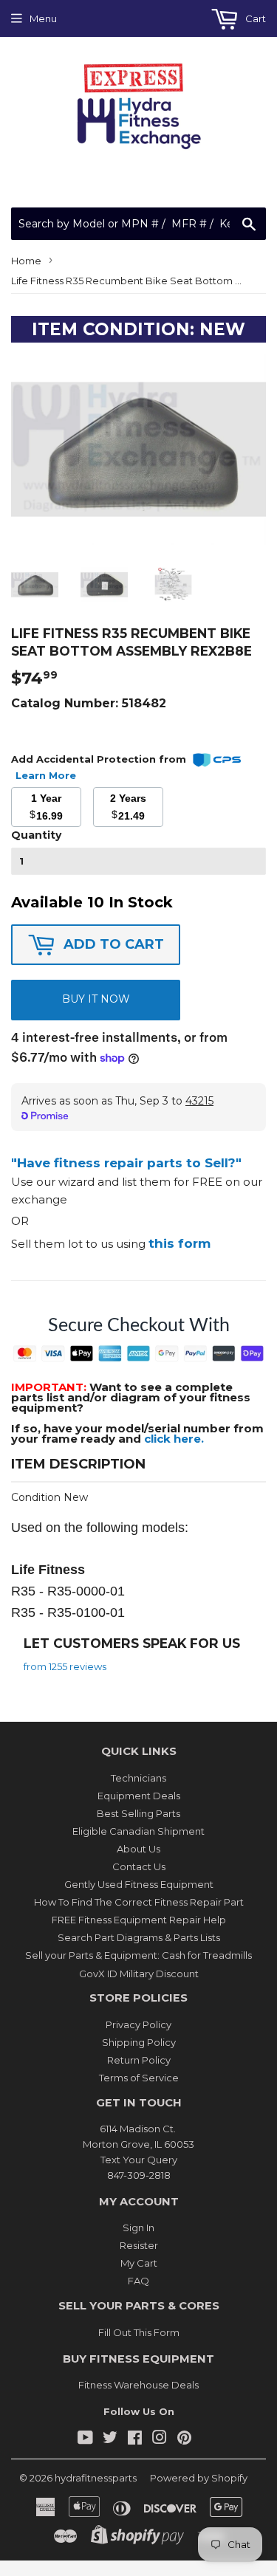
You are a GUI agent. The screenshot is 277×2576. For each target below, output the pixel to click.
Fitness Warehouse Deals (138, 2385)
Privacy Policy (138, 2024)
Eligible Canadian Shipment (138, 1831)
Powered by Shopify (199, 2478)
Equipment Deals (139, 1796)
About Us (138, 1849)
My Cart (139, 2263)
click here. (174, 1439)
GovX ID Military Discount (139, 1974)
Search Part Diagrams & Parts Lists (139, 1937)
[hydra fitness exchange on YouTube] (85, 2439)
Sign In (138, 2228)
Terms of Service (139, 2078)
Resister (139, 2245)
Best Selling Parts (138, 1813)
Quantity (36, 835)
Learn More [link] (46, 775)
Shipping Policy (139, 2042)
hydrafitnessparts (96, 2478)
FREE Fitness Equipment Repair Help (139, 1920)
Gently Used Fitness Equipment (139, 1884)
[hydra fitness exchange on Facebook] (135, 2439)
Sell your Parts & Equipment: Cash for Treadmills (138, 1955)
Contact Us (139, 1866)
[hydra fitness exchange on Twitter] (110, 2439)
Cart (254, 18)
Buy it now (96, 999)
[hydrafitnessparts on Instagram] (160, 2439)
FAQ (138, 2281)
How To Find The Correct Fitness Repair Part (139, 1902)
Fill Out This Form (139, 2332)
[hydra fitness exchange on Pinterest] (184, 2439)
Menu (43, 18)
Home (26, 261)
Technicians (138, 1778)
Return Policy (139, 2060)
